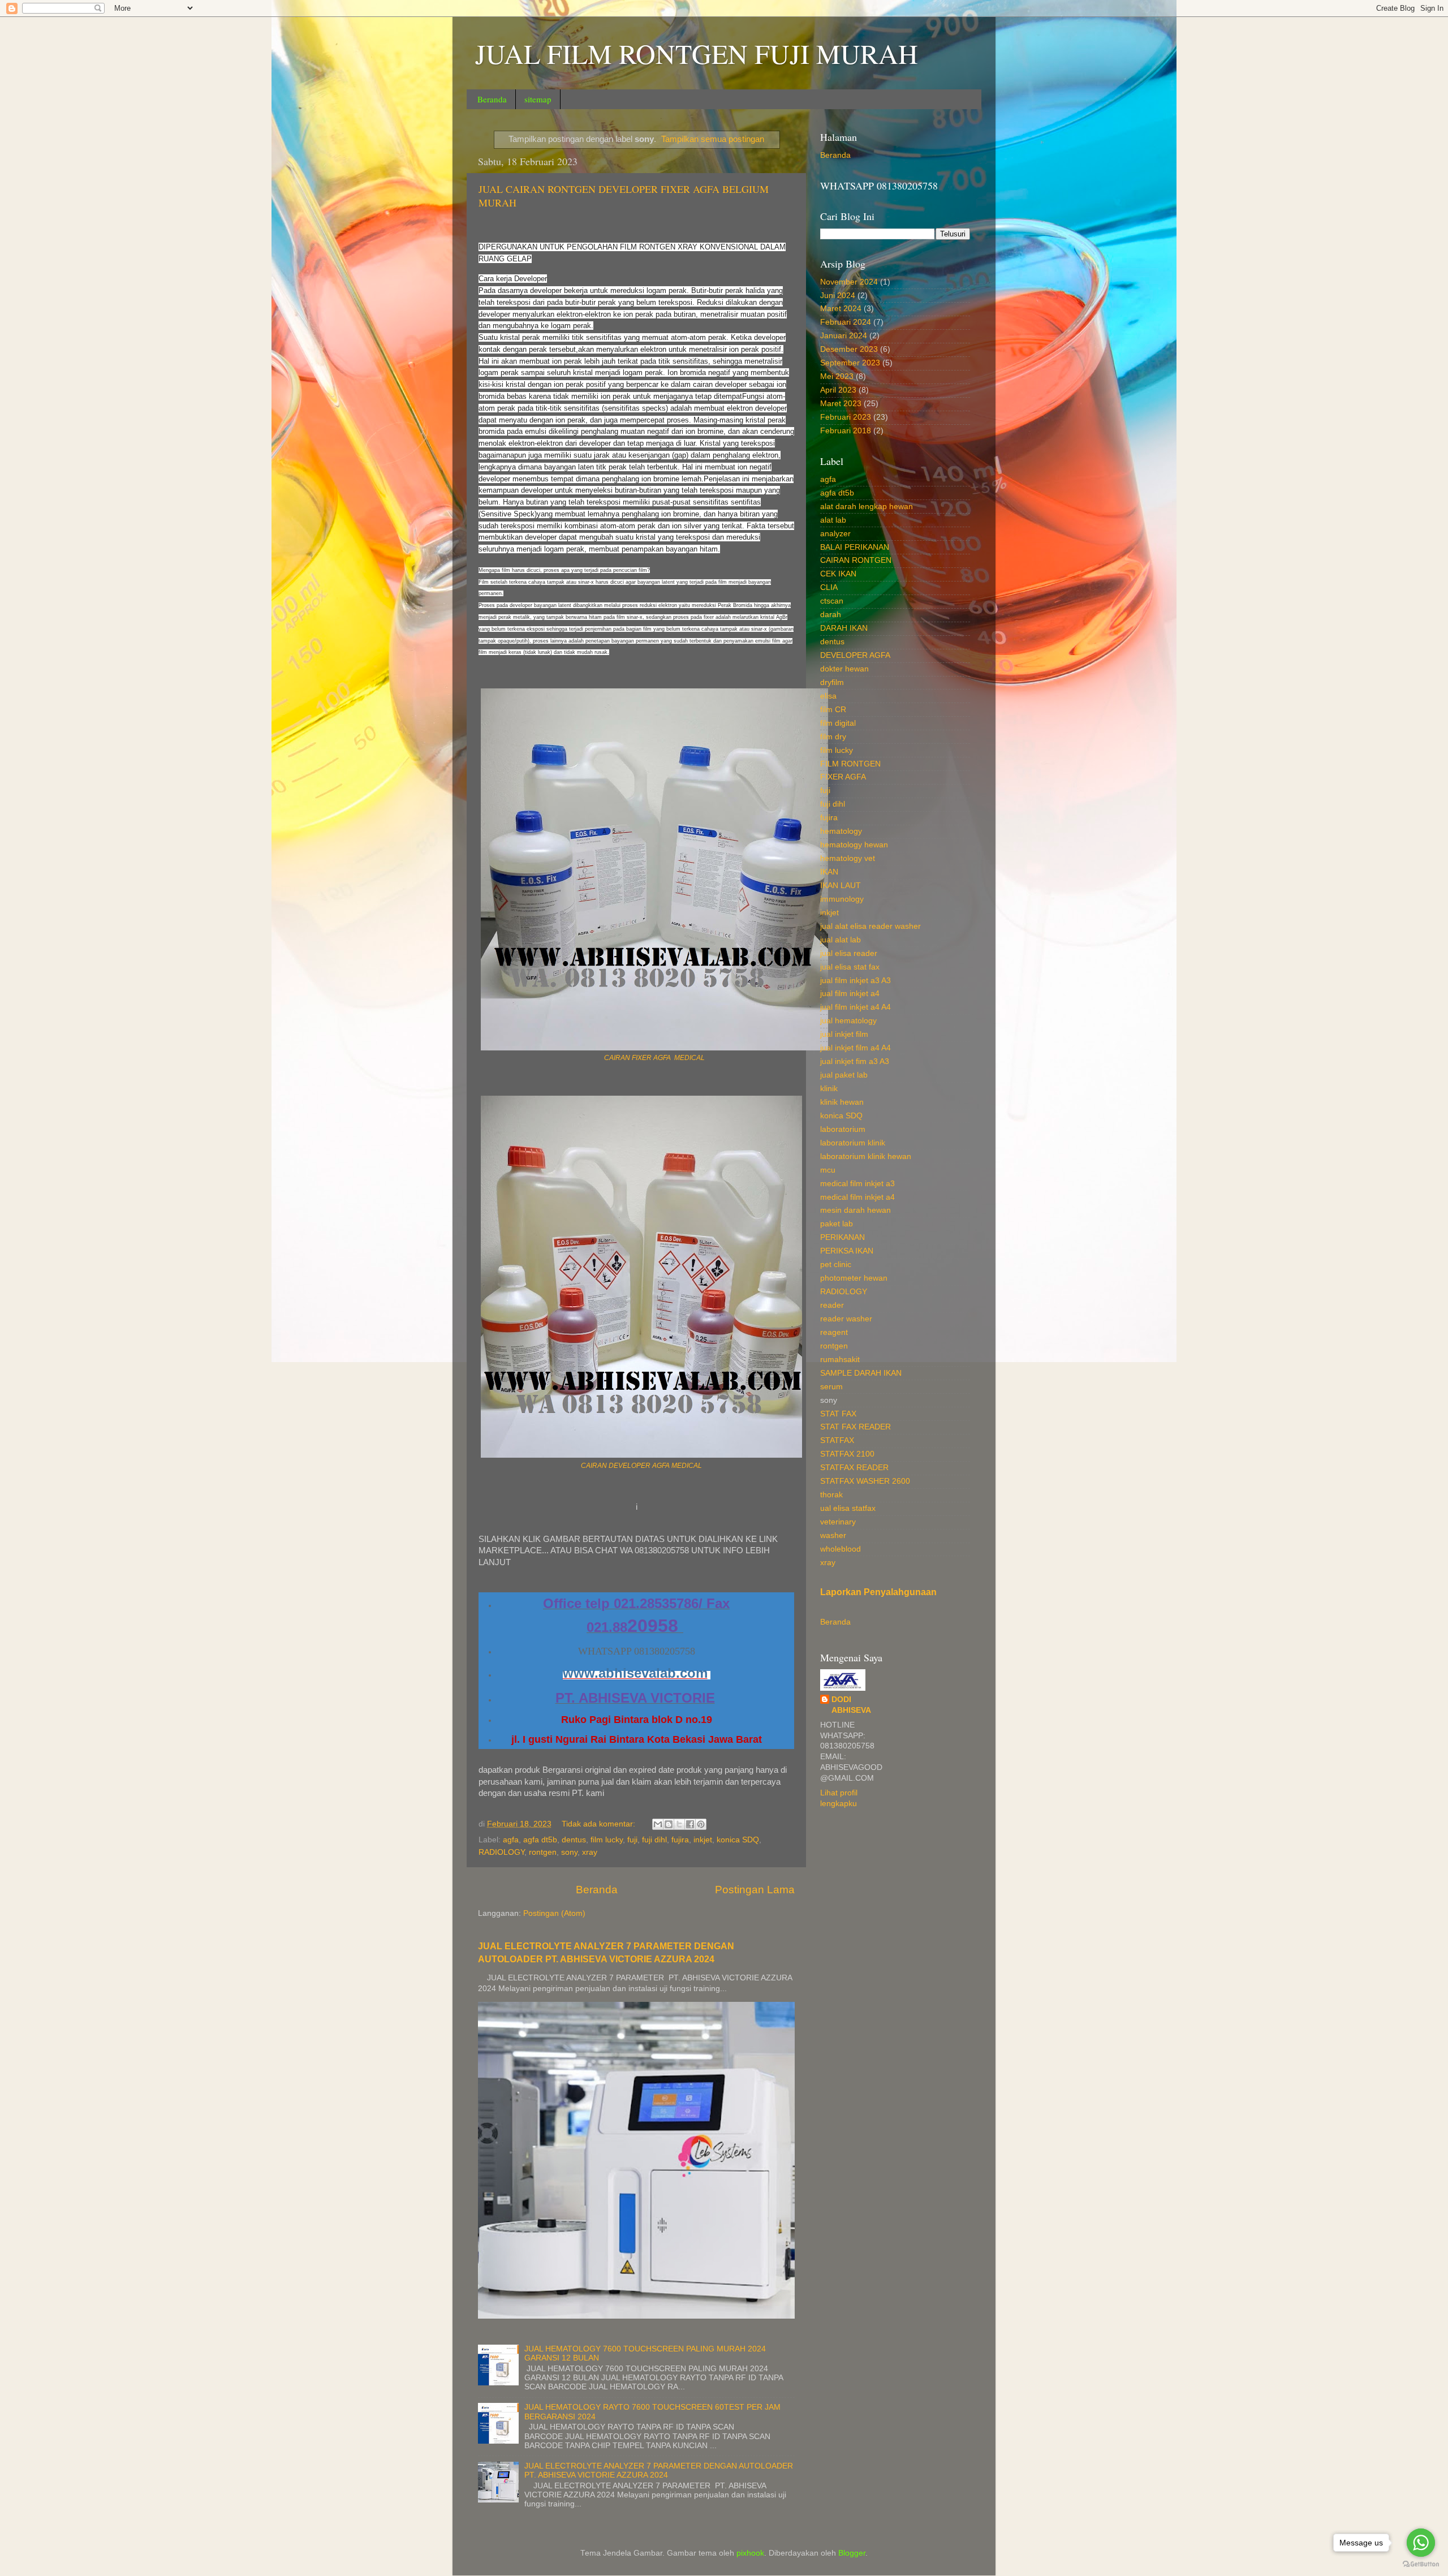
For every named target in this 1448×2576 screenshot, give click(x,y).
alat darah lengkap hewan (867, 507)
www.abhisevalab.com (635, 1673)
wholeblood (841, 1549)
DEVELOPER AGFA (855, 655)
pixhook (750, 2553)
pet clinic (836, 1265)
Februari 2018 (846, 431)
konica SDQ (738, 1840)
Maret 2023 (841, 404)
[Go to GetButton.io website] (1421, 2564)
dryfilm (832, 682)
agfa (511, 1840)
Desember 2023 (849, 349)
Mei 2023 (837, 376)
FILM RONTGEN (850, 764)
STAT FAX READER (856, 1427)
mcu (828, 1170)
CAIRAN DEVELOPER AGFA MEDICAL (641, 1466)
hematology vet (848, 858)
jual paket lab (844, 1075)
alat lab (833, 520)
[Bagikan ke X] (679, 1824)
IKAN (829, 872)
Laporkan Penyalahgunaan (878, 1592)
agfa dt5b (540, 1840)
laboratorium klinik (853, 1143)
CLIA (829, 587)
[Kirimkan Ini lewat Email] (658, 1824)
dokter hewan (844, 669)
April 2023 (838, 390)
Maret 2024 (841, 309)
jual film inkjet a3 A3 (856, 981)
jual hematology (848, 1021)
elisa (828, 696)
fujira (680, 1840)
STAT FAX (838, 1414)
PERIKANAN (842, 1237)
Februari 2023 (846, 417)
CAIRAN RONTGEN (856, 560)
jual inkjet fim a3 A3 (855, 1061)
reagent (834, 1332)
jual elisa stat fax (850, 967)
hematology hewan (854, 845)
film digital (838, 723)
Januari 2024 (844, 336)
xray (590, 1852)
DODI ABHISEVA (851, 1705)
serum (831, 1387)
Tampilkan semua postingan (713, 139)
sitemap (538, 99)
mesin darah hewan (856, 1210)
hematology (841, 831)
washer (833, 1535)
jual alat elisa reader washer (870, 926)
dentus (574, 1840)
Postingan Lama (755, 1890)
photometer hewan (854, 1278)
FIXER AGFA (843, 777)
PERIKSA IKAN (847, 1251)
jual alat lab (841, 940)
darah (831, 615)
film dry (833, 737)
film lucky (607, 1840)
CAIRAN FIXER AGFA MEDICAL (654, 1058)
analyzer (835, 534)
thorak (831, 1495)
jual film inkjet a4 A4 (856, 1007)
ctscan (832, 601)
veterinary (838, 1522)
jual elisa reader (849, 953)
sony (569, 1852)
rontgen (543, 1852)
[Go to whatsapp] (1421, 2543)
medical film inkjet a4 (857, 1197)
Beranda (492, 99)
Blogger (852, 2553)
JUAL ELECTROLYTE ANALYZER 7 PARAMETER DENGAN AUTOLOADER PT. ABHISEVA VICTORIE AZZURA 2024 (659, 2471)
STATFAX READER (854, 1468)
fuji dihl (654, 1840)
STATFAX (837, 1440)
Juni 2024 (838, 296)
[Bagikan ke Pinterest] (701, 1824)
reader (832, 1305)
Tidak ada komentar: (600, 1824)
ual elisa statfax (848, 1508)
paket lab (837, 1224)
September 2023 (850, 363)
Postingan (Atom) (554, 1913)
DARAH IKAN (844, 628)
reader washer (846, 1319)
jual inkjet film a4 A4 (856, 1048)
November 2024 (849, 282)
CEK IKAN (838, 574)
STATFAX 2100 (847, 1454)
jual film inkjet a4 (850, 994)
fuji (632, 1840)
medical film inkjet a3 (857, 1184)
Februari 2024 (846, 322)
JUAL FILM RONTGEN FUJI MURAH (697, 53)
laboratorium (843, 1129)
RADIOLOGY (501, 1852)
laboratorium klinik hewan (866, 1156)
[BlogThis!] (669, 1824)
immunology (842, 899)
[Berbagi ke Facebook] (690, 1824)
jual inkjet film (844, 1034)
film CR (833, 710)
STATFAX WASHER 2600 (865, 1481)
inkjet (703, 1840)
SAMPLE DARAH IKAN (861, 1373)
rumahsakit (840, 1360)
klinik (829, 1089)
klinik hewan (842, 1102)
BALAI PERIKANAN (855, 547)
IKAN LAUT (841, 886)
